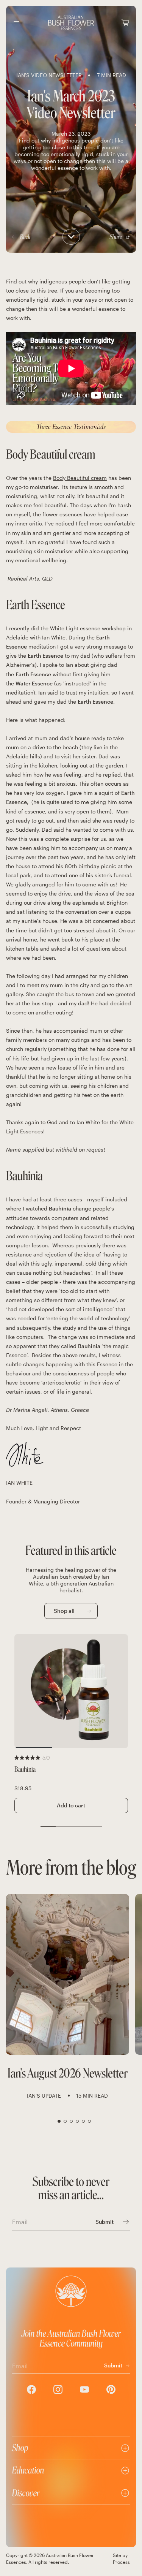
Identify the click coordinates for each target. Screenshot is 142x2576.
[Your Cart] (125, 23)
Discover (26, 2493)
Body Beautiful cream (80, 478)
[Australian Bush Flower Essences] (71, 23)
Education (28, 2470)
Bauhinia (25, 1770)
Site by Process (121, 2559)
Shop (20, 2448)
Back (25, 237)
